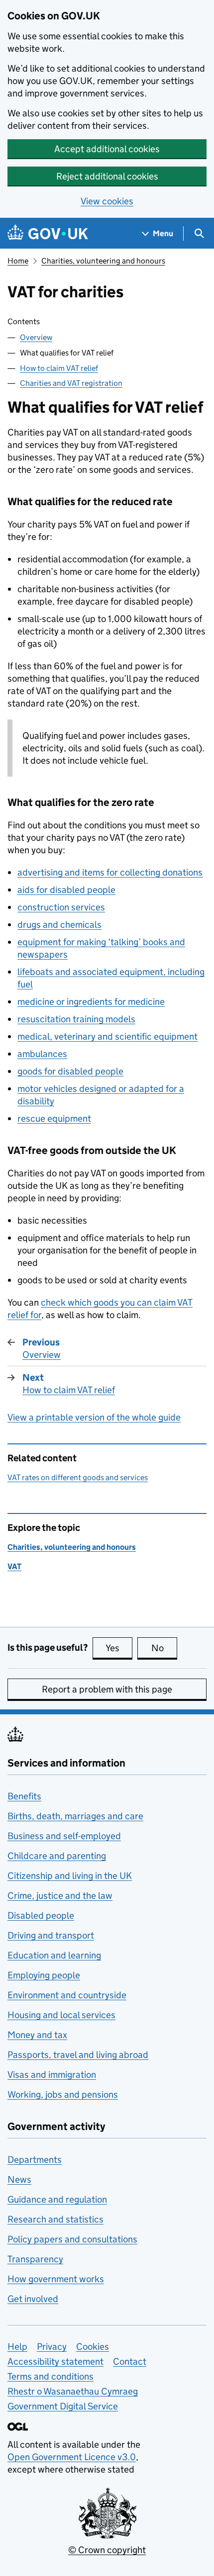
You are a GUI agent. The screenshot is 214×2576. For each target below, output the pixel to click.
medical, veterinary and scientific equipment (107, 1036)
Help (17, 2347)
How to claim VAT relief (59, 368)
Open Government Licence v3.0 (72, 2457)
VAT (14, 1566)
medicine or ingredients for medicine (91, 1002)
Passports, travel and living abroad (78, 2055)
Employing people (44, 1975)
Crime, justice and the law (60, 1896)
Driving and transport (51, 1935)
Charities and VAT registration (71, 383)
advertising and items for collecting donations (110, 872)
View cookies (107, 201)
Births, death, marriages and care (75, 1816)
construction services (61, 907)
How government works (56, 2279)
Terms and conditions (51, 2376)
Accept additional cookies (107, 149)
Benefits (24, 1796)
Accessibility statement (55, 2361)
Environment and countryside (67, 1995)
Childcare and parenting (57, 1856)
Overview (36, 337)
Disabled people (41, 1915)
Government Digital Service (63, 2406)
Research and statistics (55, 2219)
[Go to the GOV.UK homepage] (48, 233)
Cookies (93, 2347)
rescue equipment (54, 1118)
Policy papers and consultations (72, 2239)
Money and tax (37, 2035)
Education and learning (54, 1955)
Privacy (52, 2347)
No (164, 1648)
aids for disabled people (66, 890)
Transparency (35, 2259)
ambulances (42, 1054)
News (19, 2179)
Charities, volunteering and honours (103, 261)
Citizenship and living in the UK (70, 1876)
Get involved (33, 2299)
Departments (35, 2160)
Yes (119, 1648)
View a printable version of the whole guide (94, 1417)
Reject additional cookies (107, 176)
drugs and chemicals (59, 925)
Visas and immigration (52, 2075)
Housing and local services (61, 2015)
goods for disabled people (70, 1071)
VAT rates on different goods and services (78, 1477)
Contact (130, 2361)
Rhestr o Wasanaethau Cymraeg (73, 2391)
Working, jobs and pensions (63, 2094)
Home (18, 261)
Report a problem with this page (107, 1689)
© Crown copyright (107, 2550)
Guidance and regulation (57, 2199)
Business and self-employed (64, 1836)
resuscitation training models (76, 1019)
